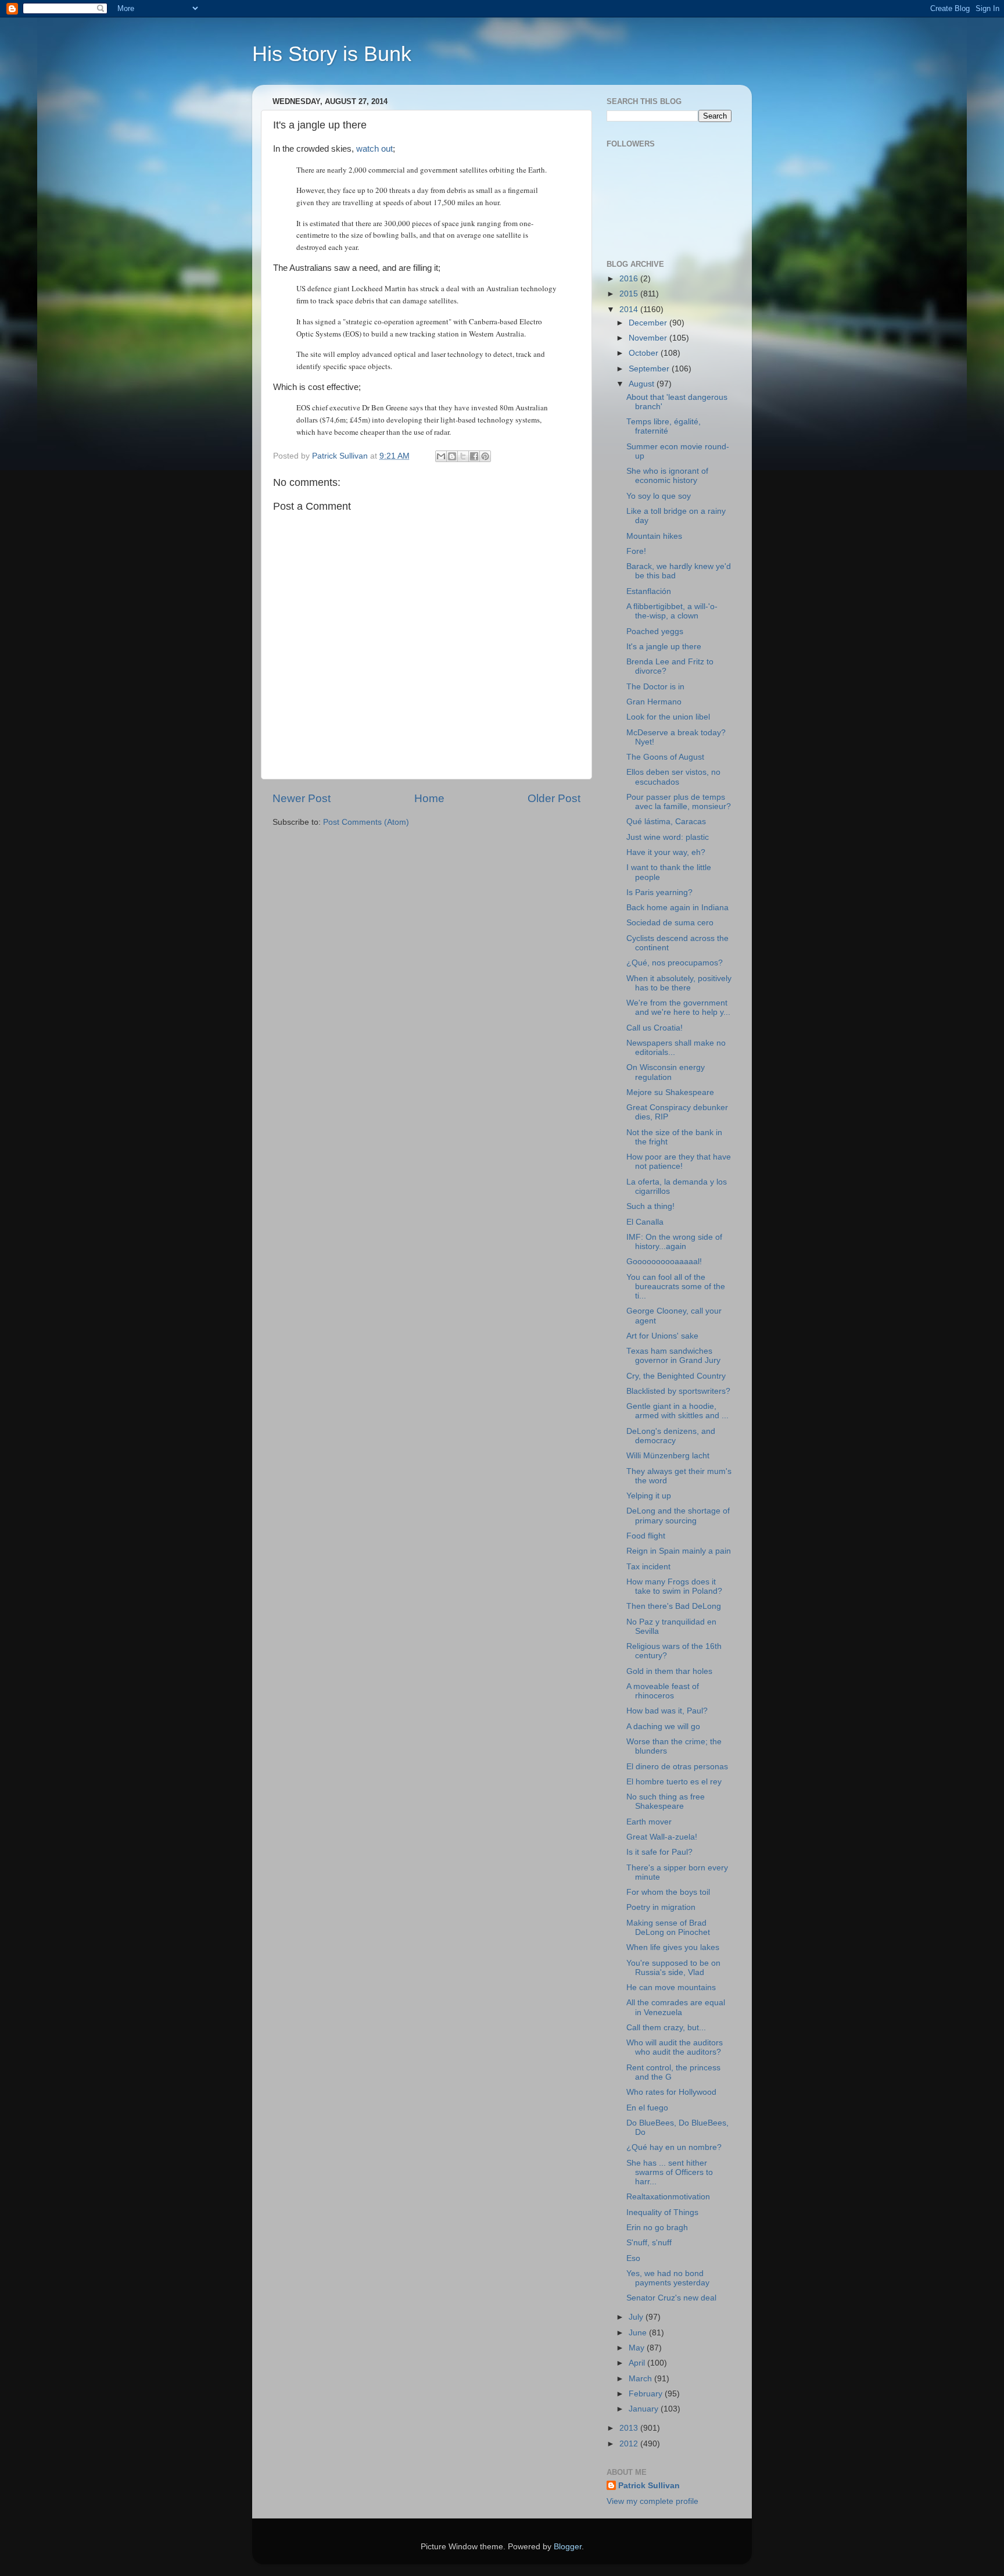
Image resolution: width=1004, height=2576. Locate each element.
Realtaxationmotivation (668, 2197)
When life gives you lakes (673, 1947)
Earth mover (649, 1822)
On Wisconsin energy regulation (666, 1072)
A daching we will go (663, 1727)
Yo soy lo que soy (659, 496)
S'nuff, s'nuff (649, 2243)
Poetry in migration (661, 1907)
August (643, 384)
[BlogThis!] (452, 456)
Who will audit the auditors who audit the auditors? (675, 2047)
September (650, 369)
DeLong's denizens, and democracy (671, 1436)
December (649, 323)
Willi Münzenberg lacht (668, 1456)
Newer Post (302, 798)
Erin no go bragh (657, 2228)
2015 (630, 294)
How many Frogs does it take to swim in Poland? (674, 1586)
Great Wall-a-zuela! (662, 1837)
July (637, 2317)
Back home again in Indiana (677, 908)
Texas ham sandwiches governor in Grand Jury (673, 1356)
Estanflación (649, 591)
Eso (633, 2258)
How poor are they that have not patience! (679, 1162)
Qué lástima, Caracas (666, 822)
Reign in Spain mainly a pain (679, 1551)
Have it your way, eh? (666, 852)
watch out (374, 149)
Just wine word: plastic (668, 837)
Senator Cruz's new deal (671, 2298)
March (641, 2379)
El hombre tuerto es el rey (674, 1782)
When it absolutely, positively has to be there (679, 983)
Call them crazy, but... (666, 2028)
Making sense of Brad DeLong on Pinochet (668, 1928)
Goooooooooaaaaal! (664, 1262)
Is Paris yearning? (659, 892)
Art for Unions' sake (662, 1336)
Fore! (636, 551)
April (638, 2363)
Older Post (554, 798)
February (647, 2394)
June (639, 2333)
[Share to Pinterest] (485, 456)
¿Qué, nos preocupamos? (675, 963)
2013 (630, 2428)
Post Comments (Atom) (366, 822)
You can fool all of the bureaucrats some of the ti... (676, 1287)
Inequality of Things (662, 2212)
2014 (630, 310)
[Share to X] (463, 456)
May (638, 2348)
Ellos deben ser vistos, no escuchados (673, 777)
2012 (630, 2444)
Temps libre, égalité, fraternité (664, 426)
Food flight (646, 1536)
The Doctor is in (655, 687)
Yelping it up (649, 1496)
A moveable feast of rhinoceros (663, 1691)
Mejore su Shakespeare (670, 1092)
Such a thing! (650, 1206)
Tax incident (648, 1567)
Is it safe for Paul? (659, 1852)
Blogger (568, 2547)
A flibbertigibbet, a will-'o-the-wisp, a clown (672, 611)
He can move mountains (671, 1988)
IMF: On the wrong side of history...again (674, 1242)
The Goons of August (665, 757)
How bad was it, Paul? (667, 1711)
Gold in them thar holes (669, 1671)
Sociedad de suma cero (670, 923)
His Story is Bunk (332, 54)
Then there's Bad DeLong (674, 1606)
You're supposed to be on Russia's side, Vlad (673, 1968)
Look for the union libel (668, 717)
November (649, 338)
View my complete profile (652, 2501)
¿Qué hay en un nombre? (674, 2147)
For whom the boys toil (668, 1892)
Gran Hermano (654, 702)
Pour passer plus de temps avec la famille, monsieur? (679, 802)
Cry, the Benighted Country (676, 1376)
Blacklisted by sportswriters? (678, 1391)
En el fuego (647, 2108)
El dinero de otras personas (677, 1767)
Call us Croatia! (655, 1028)
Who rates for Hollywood (671, 2092)
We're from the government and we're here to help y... (678, 1008)
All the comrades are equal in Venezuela (676, 2007)
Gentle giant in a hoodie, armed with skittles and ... (677, 1411)
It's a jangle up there (664, 647)
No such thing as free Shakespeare (666, 1802)
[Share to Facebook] (474, 456)
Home (429, 798)
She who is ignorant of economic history (667, 476)
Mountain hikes (654, 536)
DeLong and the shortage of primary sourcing (678, 1516)
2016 (630, 279)
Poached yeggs (655, 632)
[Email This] (441, 456)
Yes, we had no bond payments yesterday (668, 2278)
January (645, 2409)
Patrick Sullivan (649, 2486)
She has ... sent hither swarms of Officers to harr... (670, 2172)
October (645, 353)
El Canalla (645, 1222)
